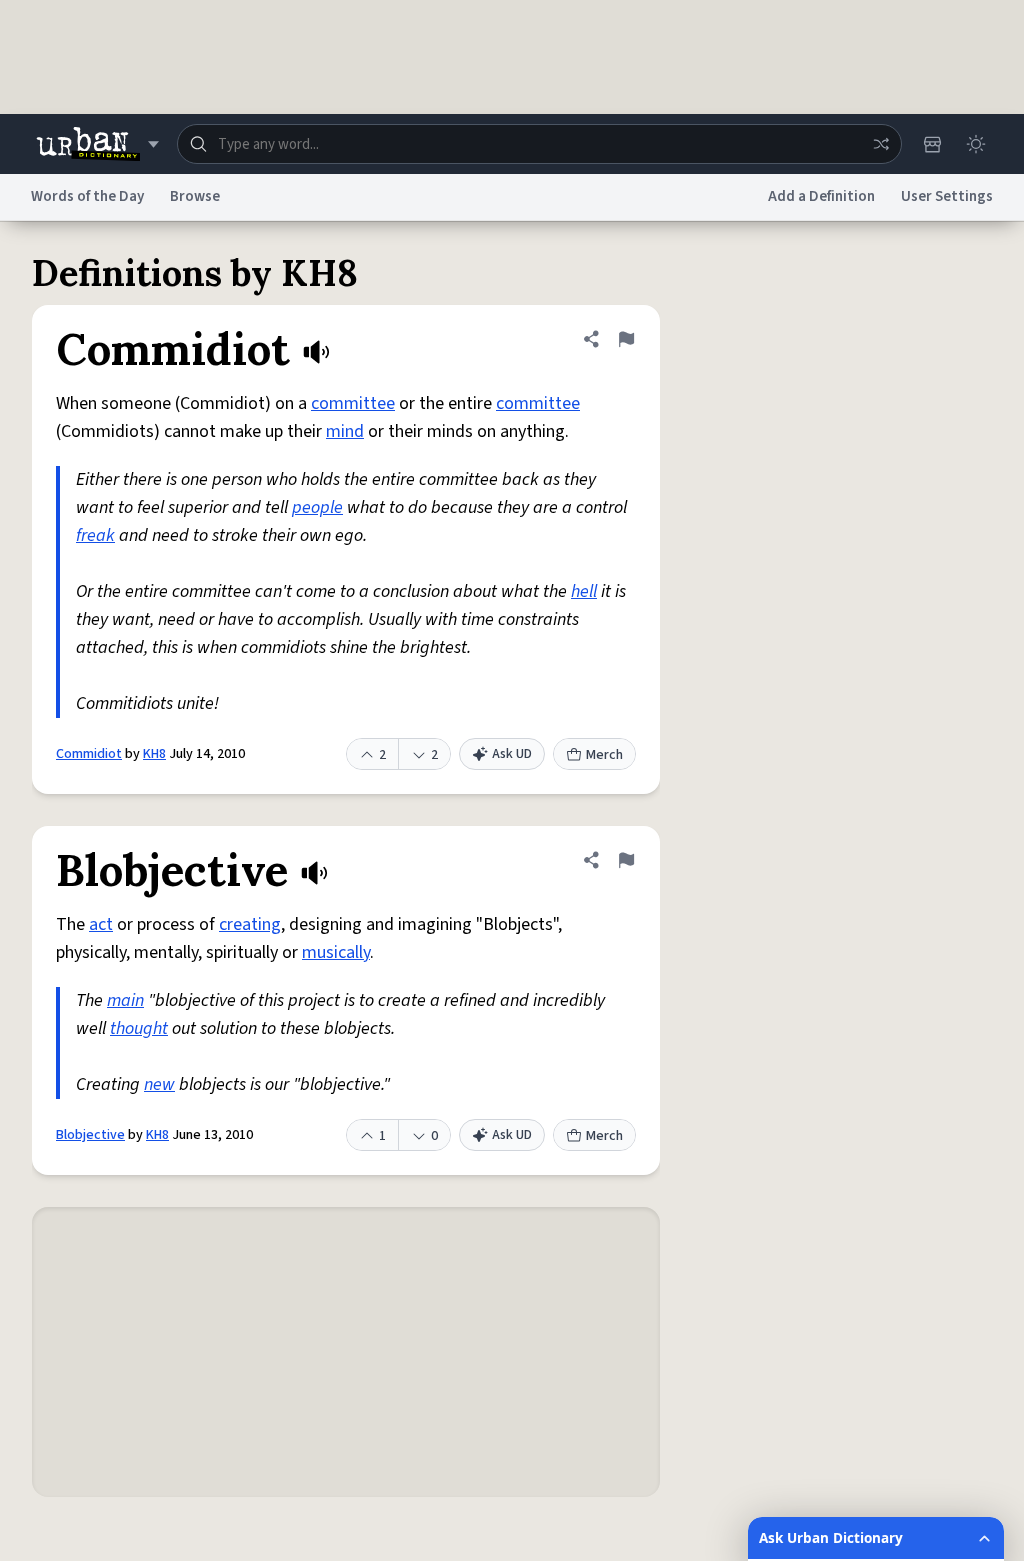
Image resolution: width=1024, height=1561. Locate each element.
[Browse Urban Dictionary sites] (97, 144)
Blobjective (90, 1135)
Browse (195, 196)
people (317, 507)
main (125, 1000)
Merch (604, 755)
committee (353, 403)
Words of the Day (87, 196)
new (159, 1084)
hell (584, 591)
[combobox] (539, 144)
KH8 (154, 754)
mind (345, 431)
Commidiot (89, 754)
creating (250, 924)
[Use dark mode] (976, 144)
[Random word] (881, 144)
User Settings (947, 196)
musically (336, 952)
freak (95, 535)
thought (139, 1028)
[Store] (932, 144)
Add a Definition (821, 196)
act (101, 924)
